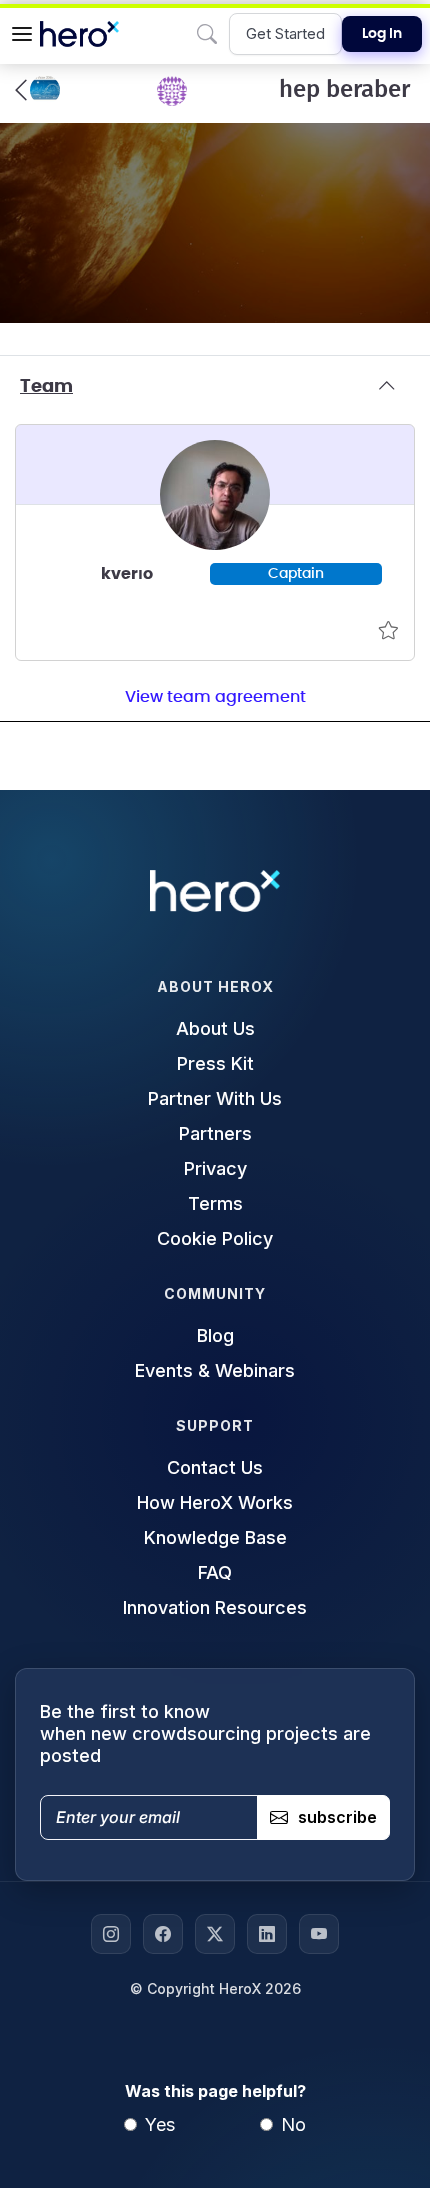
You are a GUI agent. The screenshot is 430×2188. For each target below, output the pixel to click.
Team (46, 387)
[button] (22, 34)
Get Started (285, 33)
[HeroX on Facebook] (163, 1934)
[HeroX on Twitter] (215, 1934)
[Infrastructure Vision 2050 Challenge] (37, 90)
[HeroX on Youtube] (319, 1934)
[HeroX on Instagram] (111, 1934)
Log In (382, 34)
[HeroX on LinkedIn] (267, 1934)
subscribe (337, 1817)
